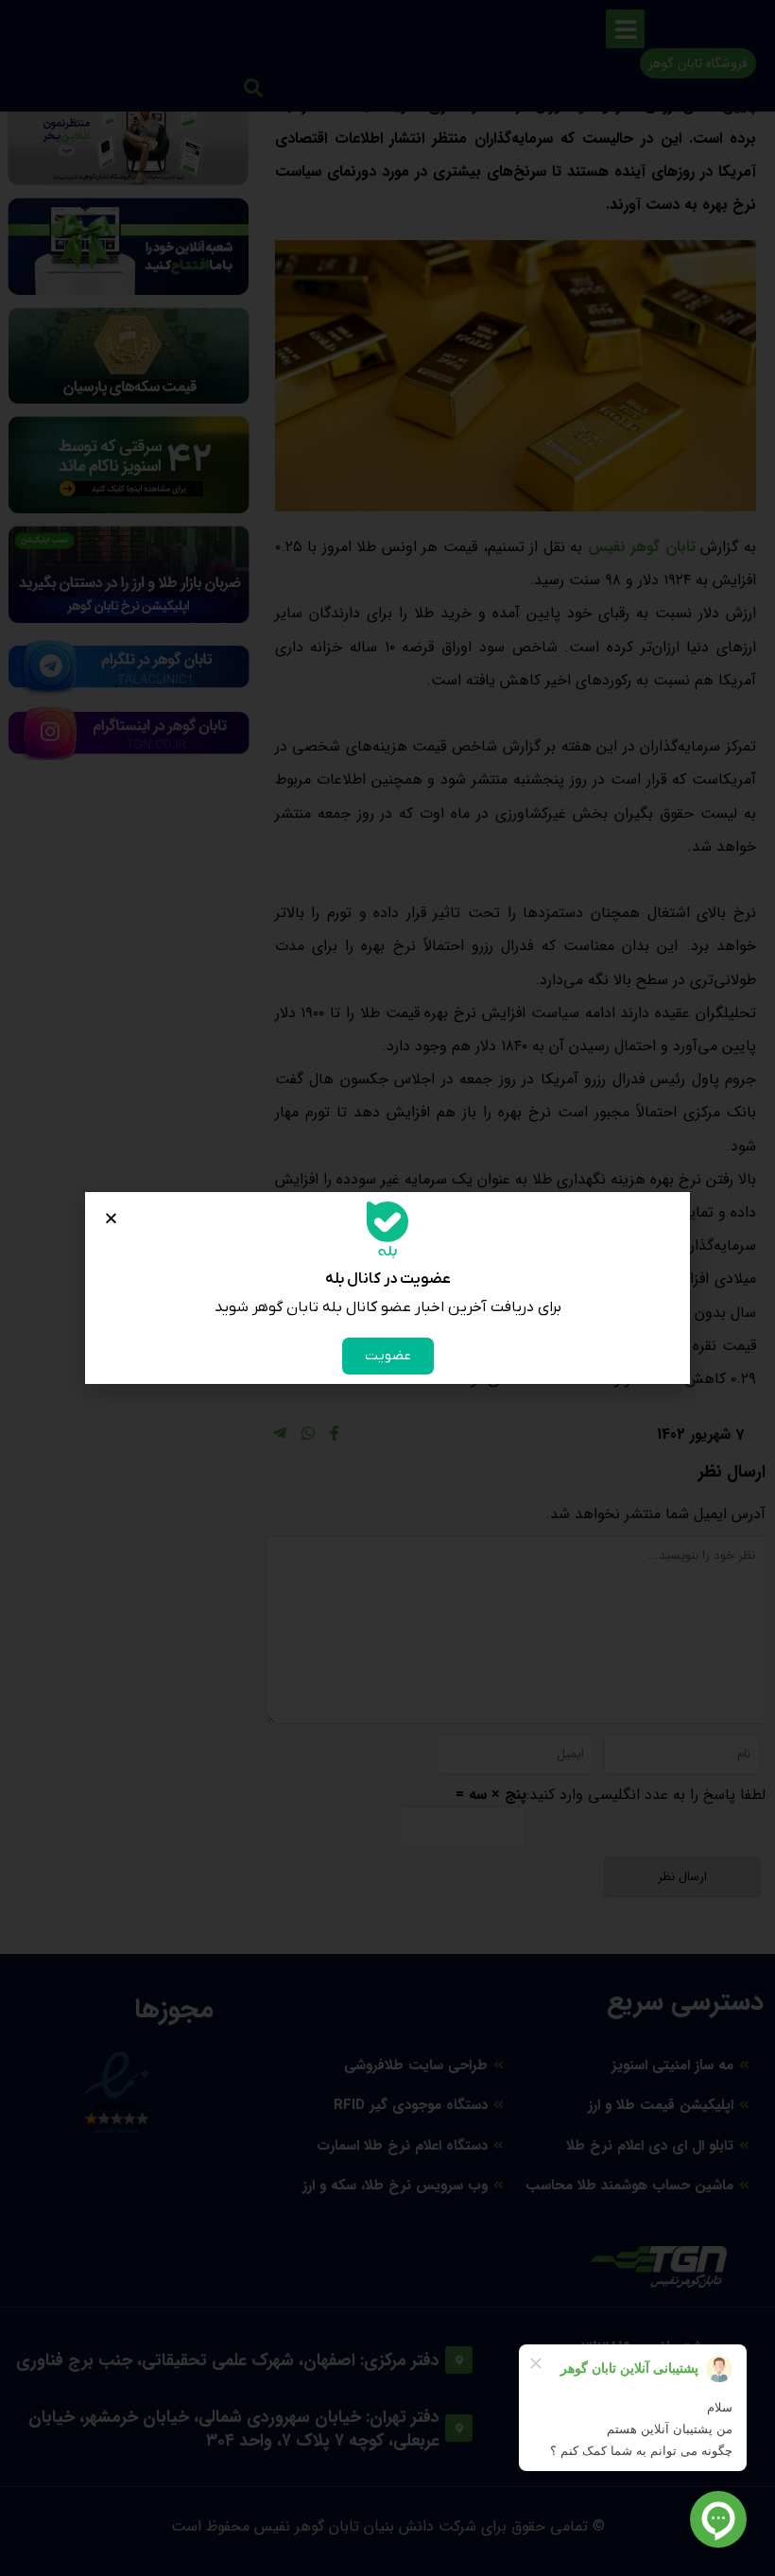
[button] (111, 1218)
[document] (387, 1288)
